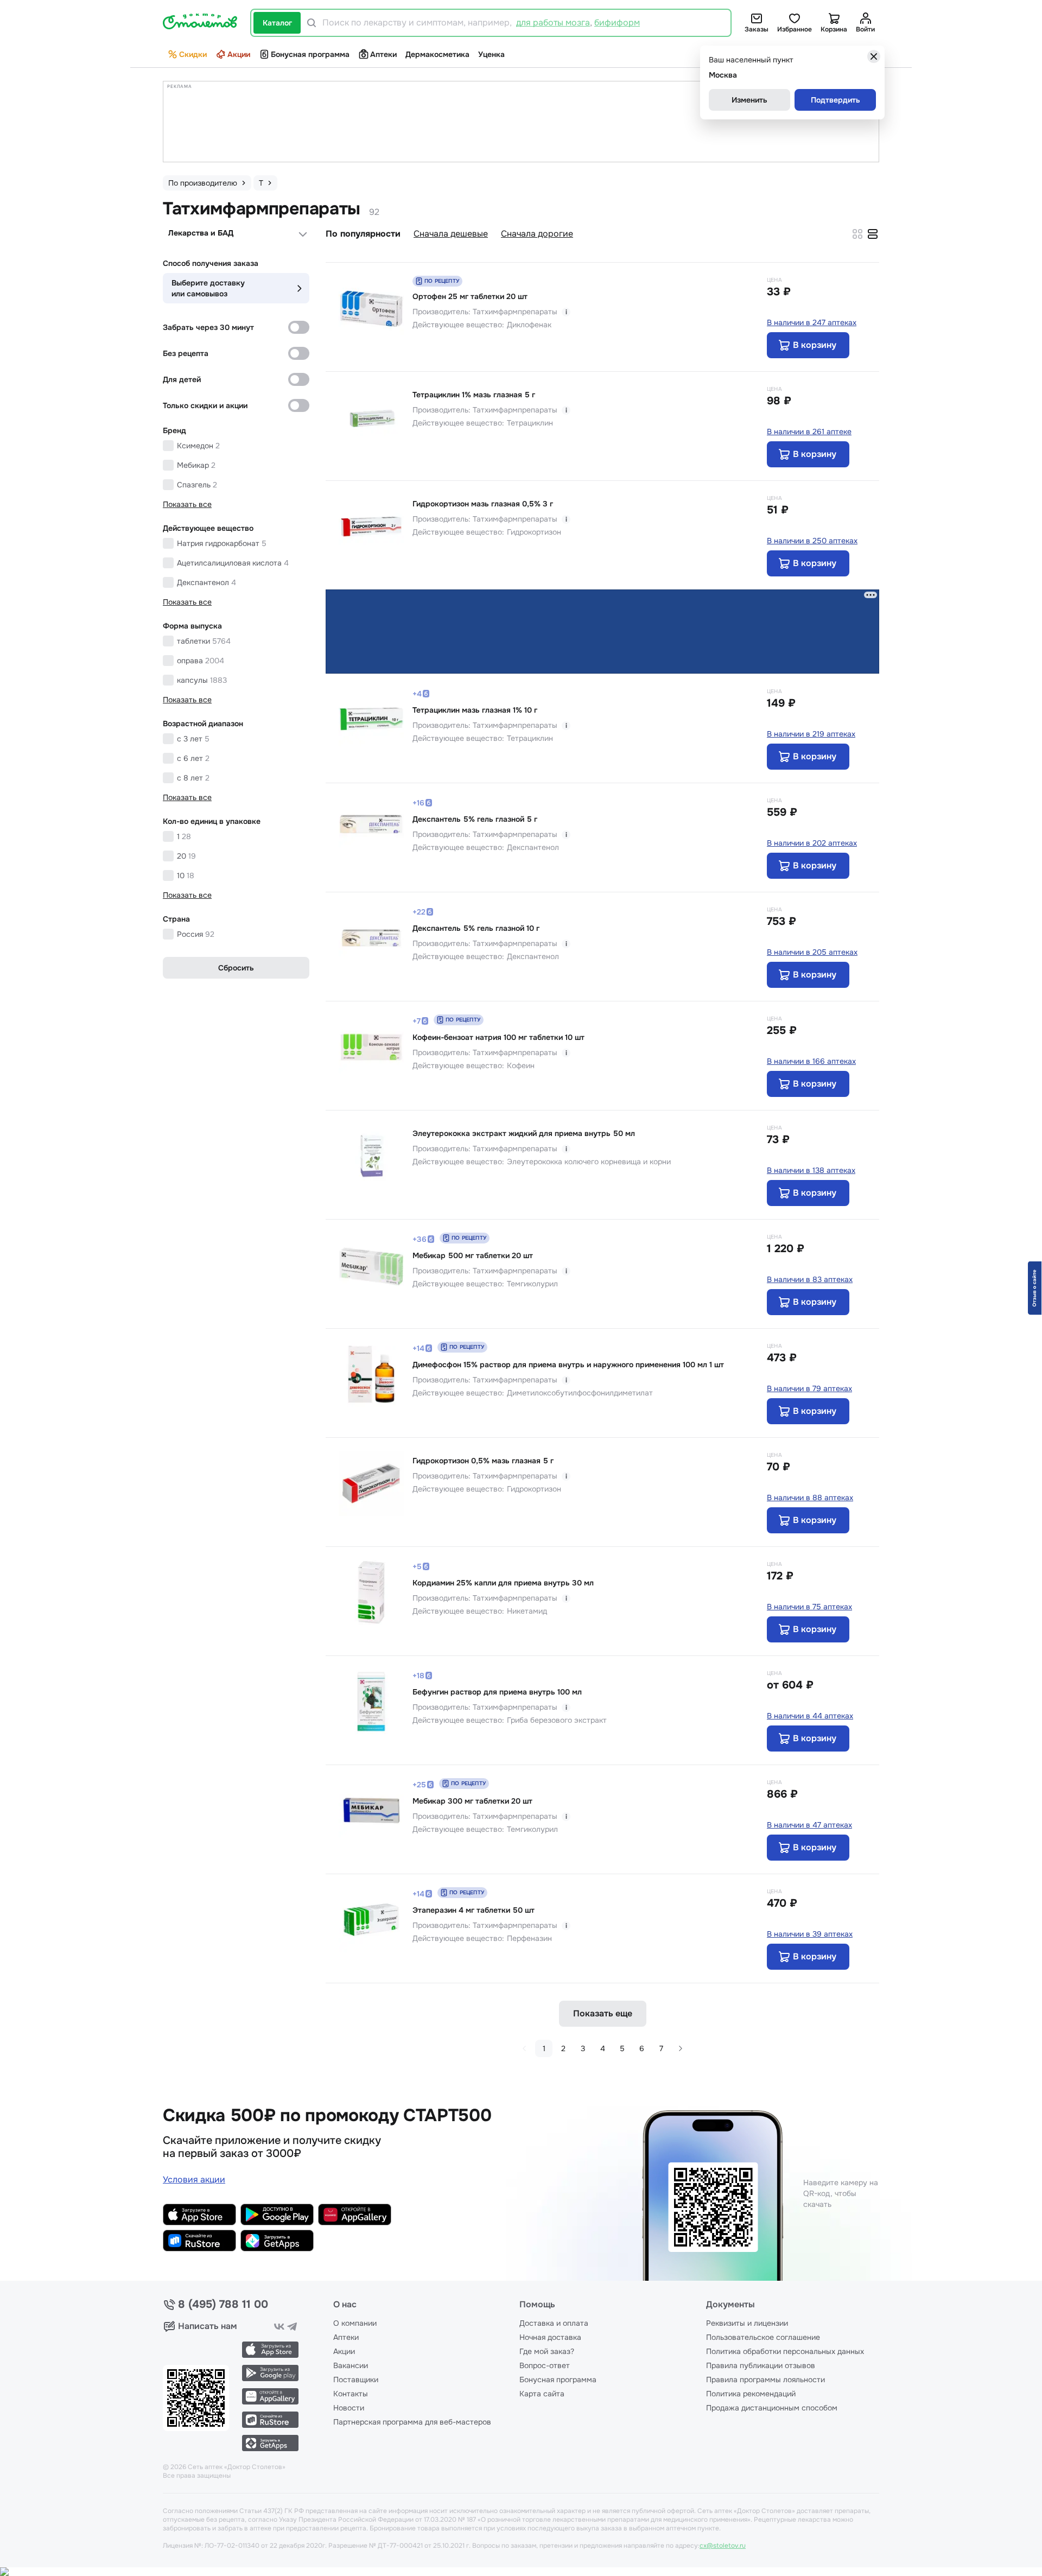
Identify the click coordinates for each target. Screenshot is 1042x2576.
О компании (355, 2323)
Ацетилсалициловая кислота (233, 563)
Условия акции (194, 2180)
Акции (239, 54)
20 (186, 856)
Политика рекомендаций (751, 2394)
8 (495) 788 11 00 (223, 2305)
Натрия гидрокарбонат (222, 543)
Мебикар (196, 465)
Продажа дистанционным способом (772, 2408)
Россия (196, 934)
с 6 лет (193, 758)
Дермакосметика (437, 54)
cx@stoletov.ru (723, 2546)
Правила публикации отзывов (761, 2365)
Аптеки (383, 54)
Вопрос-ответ (545, 2365)
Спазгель (197, 485)
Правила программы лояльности (765, 2380)
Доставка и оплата (554, 2323)
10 (186, 875)
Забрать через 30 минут (208, 327)
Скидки (193, 54)
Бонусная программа (310, 54)
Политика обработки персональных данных (785, 2351)
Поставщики (356, 2380)
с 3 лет (193, 739)
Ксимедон (198, 446)
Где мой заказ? (547, 2351)
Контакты (351, 2394)
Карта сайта (542, 2394)
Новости (349, 2408)
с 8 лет (193, 778)
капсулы (202, 680)
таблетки (204, 641)
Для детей (182, 379)
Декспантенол (207, 582)
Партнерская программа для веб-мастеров (412, 2422)
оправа (201, 661)
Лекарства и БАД (201, 233)
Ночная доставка (550, 2337)
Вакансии (351, 2365)
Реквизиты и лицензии (747, 2323)
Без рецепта (186, 353)
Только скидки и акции (205, 405)
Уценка (491, 54)
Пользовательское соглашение (763, 2337)
